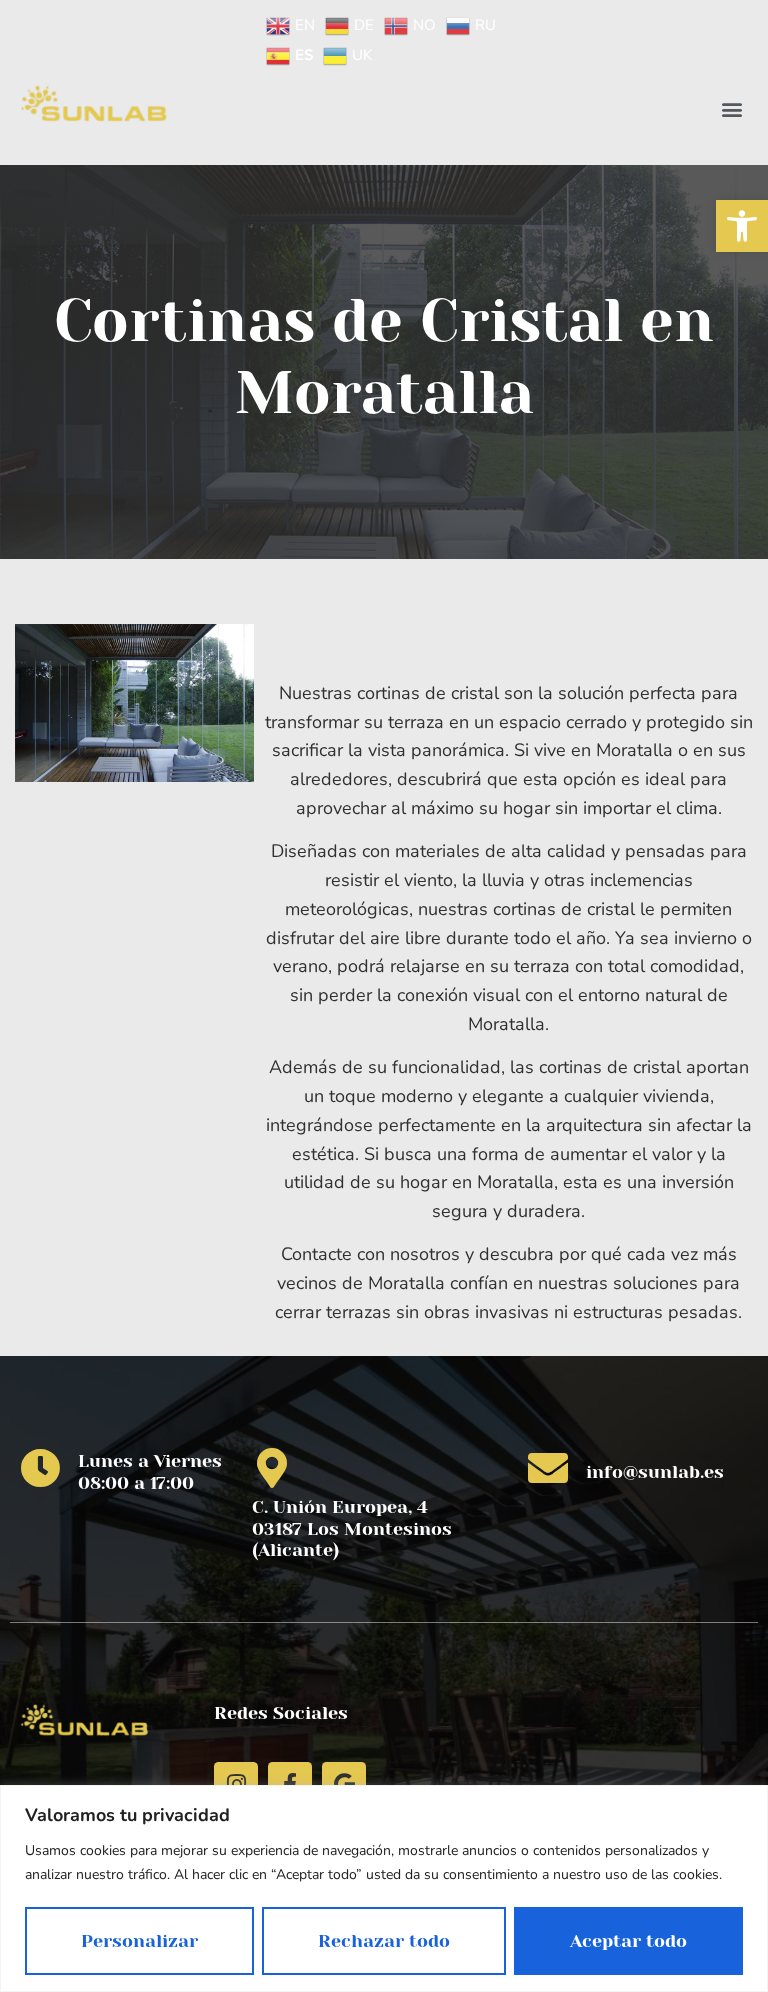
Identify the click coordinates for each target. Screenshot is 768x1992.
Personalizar (139, 1941)
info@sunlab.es (655, 1472)
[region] (384, 1888)
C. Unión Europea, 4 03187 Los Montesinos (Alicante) (352, 1528)
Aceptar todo (628, 1941)
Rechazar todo (384, 1941)
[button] (742, 226)
